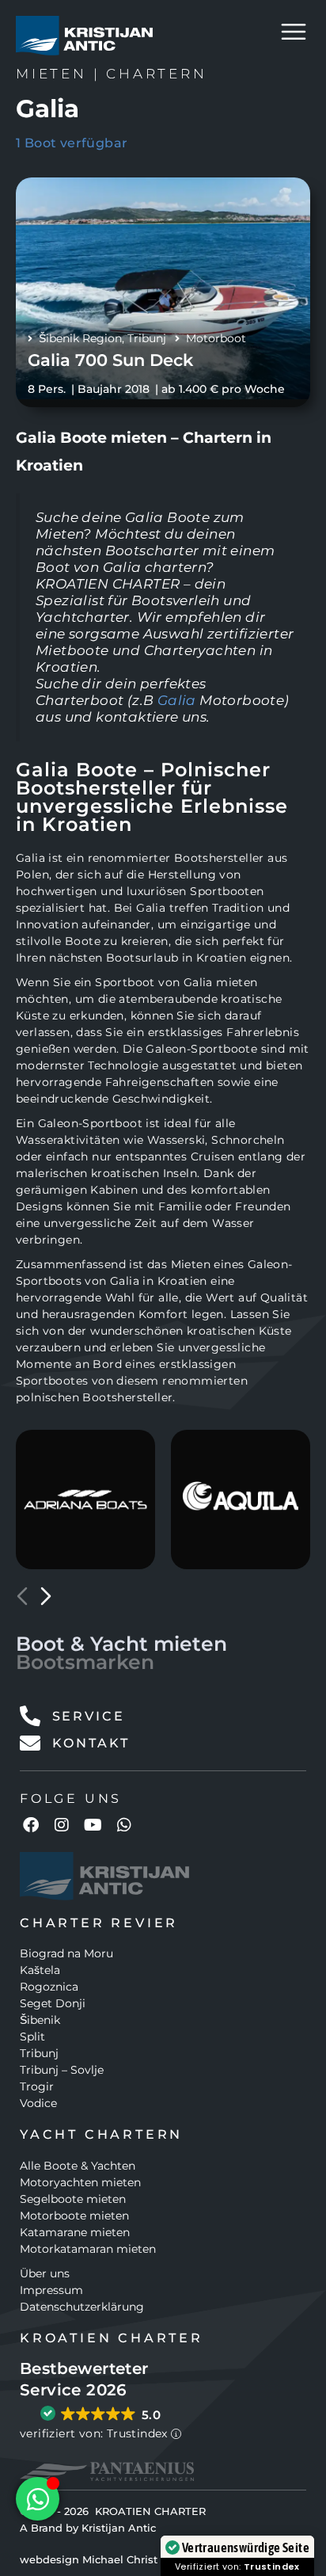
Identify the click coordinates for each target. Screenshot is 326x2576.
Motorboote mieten (74, 2216)
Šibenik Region (80, 338)
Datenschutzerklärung (82, 2307)
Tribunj (147, 338)
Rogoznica (49, 1987)
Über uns (45, 2273)
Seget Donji (53, 2003)
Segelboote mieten (73, 2199)
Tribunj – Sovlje (62, 2070)
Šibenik (40, 2020)
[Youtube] (93, 1825)
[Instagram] (62, 1825)
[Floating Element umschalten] (38, 2499)
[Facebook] (31, 1825)
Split (32, 2037)
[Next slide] (46, 1596)
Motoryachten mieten (80, 2182)
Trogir (37, 2086)
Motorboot (216, 338)
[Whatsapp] (124, 1825)
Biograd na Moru (66, 1953)
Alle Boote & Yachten (78, 2166)
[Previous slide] (22, 1596)
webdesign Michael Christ (89, 2559)
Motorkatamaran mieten (88, 2249)
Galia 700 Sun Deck (110, 360)
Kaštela (40, 1970)
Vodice (38, 2103)
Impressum (51, 2290)
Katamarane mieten (75, 2232)
